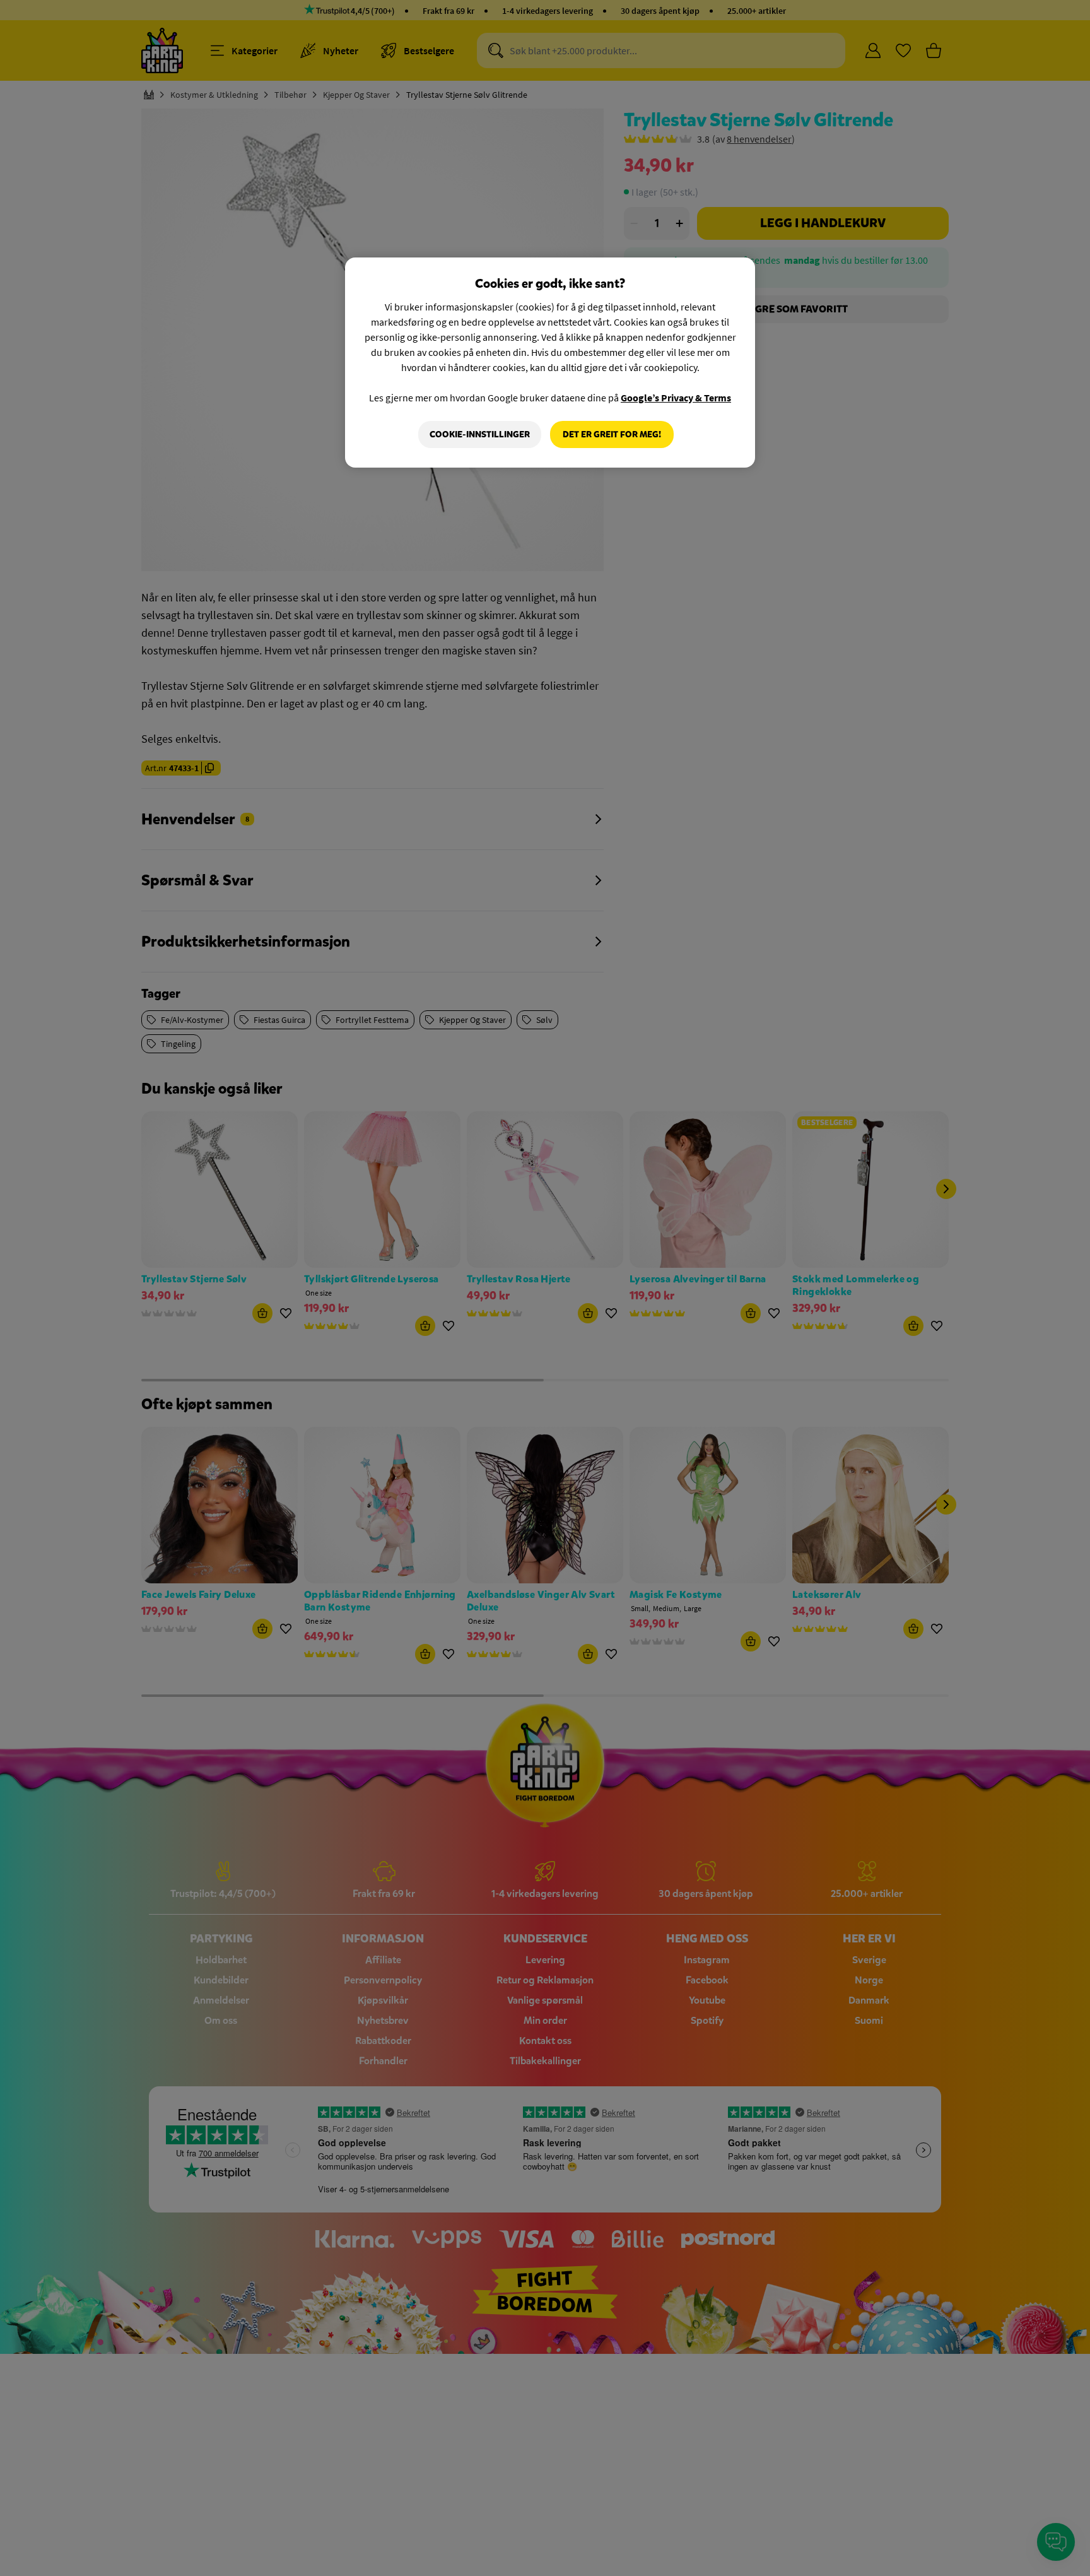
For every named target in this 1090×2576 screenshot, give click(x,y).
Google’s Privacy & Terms (676, 398)
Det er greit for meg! (612, 434)
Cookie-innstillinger (480, 434)
